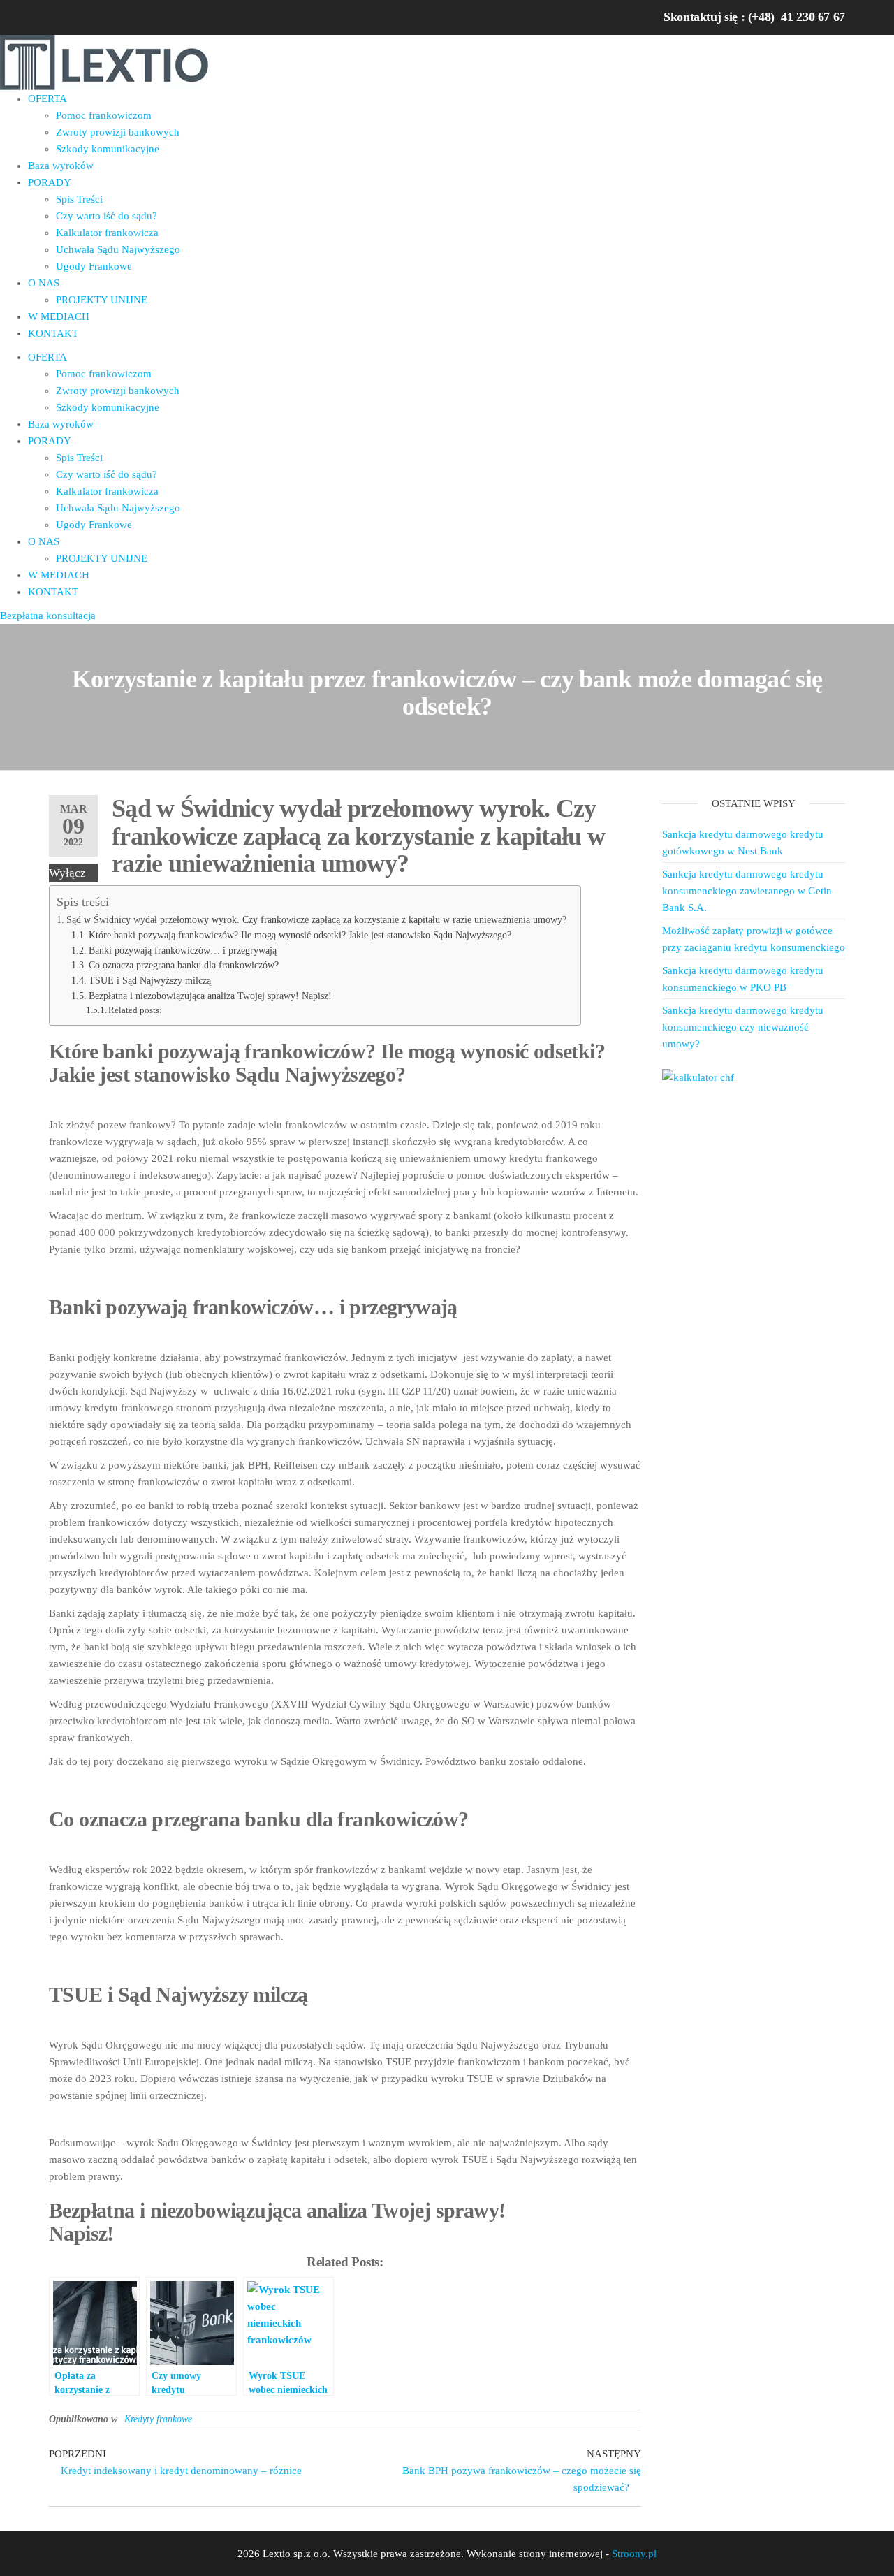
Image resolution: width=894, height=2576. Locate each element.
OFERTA (47, 99)
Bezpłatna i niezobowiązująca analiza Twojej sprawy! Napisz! (210, 996)
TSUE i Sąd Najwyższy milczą (150, 981)
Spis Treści (79, 199)
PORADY (50, 182)
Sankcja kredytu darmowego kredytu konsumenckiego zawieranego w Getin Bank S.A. (747, 891)
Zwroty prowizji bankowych (118, 132)
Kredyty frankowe (158, 2419)
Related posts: (135, 1010)
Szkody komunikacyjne (108, 149)
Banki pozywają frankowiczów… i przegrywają (183, 951)
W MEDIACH (59, 316)
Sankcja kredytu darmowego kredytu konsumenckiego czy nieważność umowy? (743, 1027)
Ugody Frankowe (94, 266)
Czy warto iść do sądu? (107, 216)
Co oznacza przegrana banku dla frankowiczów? (184, 965)
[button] (48, 616)
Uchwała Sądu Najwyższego (118, 249)
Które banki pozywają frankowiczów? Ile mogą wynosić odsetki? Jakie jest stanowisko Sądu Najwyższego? (300, 935)
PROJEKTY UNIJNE (102, 300)
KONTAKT (53, 333)
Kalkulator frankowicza (107, 233)
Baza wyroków (61, 166)
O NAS (44, 283)
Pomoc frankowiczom (104, 115)
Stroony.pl (634, 2554)
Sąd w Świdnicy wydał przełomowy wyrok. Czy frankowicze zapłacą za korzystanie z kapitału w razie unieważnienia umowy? (316, 919)
